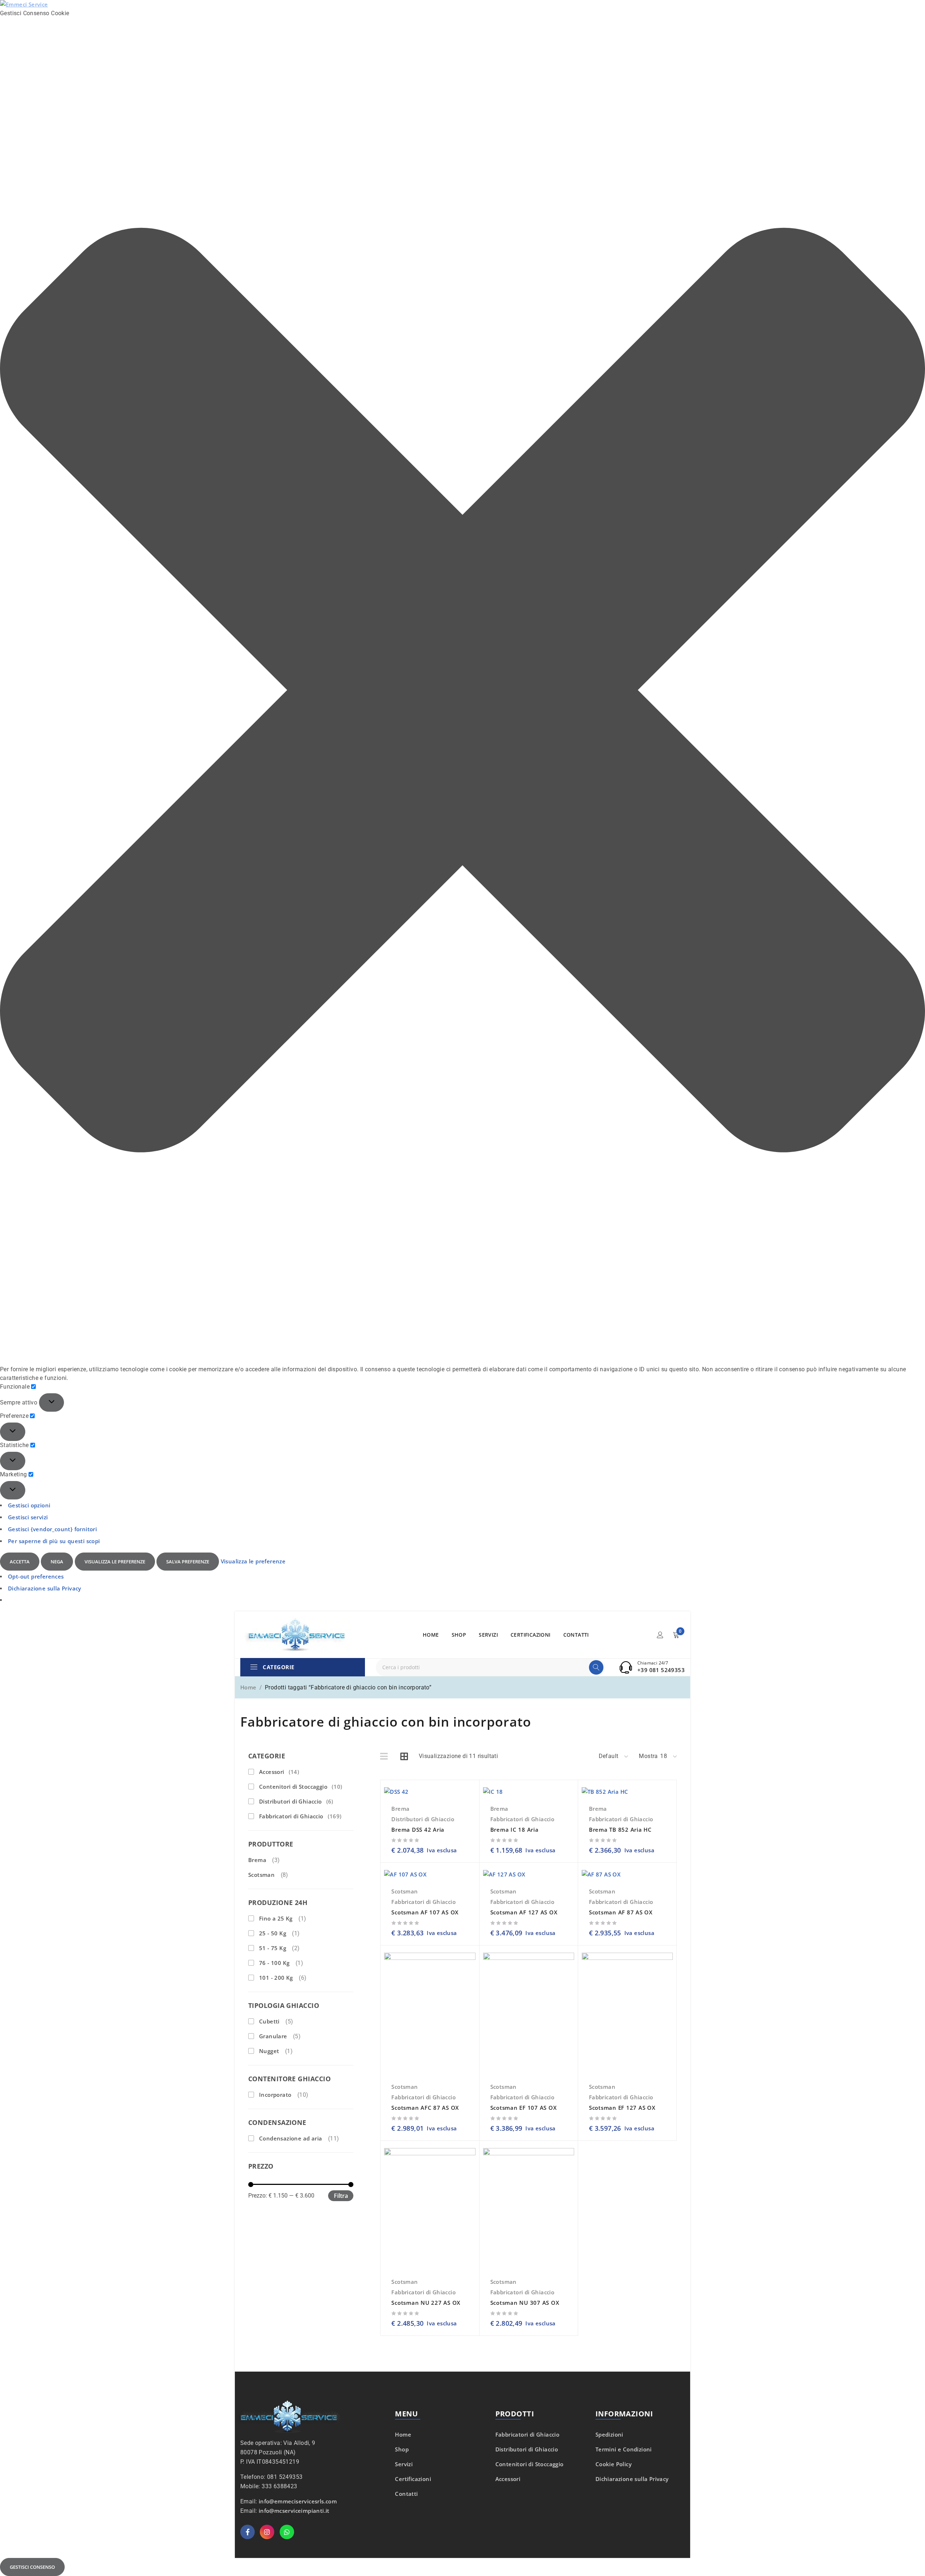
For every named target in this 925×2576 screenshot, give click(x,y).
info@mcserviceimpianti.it (294, 2511)
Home (248, 1687)
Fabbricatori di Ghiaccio (300, 1816)
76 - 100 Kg (274, 1963)
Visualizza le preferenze (115, 1562)
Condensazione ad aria (291, 2138)
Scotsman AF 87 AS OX (621, 1912)
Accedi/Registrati (660, 1635)
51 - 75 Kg (273, 1948)
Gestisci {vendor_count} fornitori (52, 1529)
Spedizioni (609, 2434)
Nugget (269, 2051)
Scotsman (261, 1875)
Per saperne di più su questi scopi (54, 1541)
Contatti (406, 2494)
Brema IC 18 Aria (515, 1830)
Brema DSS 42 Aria (418, 1830)
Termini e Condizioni (624, 2449)
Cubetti (269, 2021)
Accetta (20, 1562)
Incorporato (275, 2095)
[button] (462, 691)
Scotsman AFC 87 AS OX (425, 2108)
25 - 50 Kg (273, 1933)
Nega (57, 1562)
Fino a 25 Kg (276, 1918)
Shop (402, 2449)
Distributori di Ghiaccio (296, 1801)
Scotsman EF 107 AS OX (524, 2108)
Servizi (404, 2464)
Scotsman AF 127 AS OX (524, 1912)
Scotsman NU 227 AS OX (426, 2303)
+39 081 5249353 (661, 1670)
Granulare (273, 2036)
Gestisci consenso (32, 2567)
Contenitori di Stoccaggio (301, 1787)
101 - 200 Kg (276, 1978)
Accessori (279, 1772)
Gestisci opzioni (29, 1505)
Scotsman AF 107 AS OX (425, 1912)
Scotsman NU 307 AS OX (525, 2303)
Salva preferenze (188, 1562)
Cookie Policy (614, 2464)
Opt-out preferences (36, 1576)
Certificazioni (413, 2479)
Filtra (341, 2196)
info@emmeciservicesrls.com (298, 2501)
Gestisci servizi (28, 1517)
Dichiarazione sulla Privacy (45, 1588)
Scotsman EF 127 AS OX (622, 2108)
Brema (257, 1860)
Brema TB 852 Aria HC (620, 1830)
